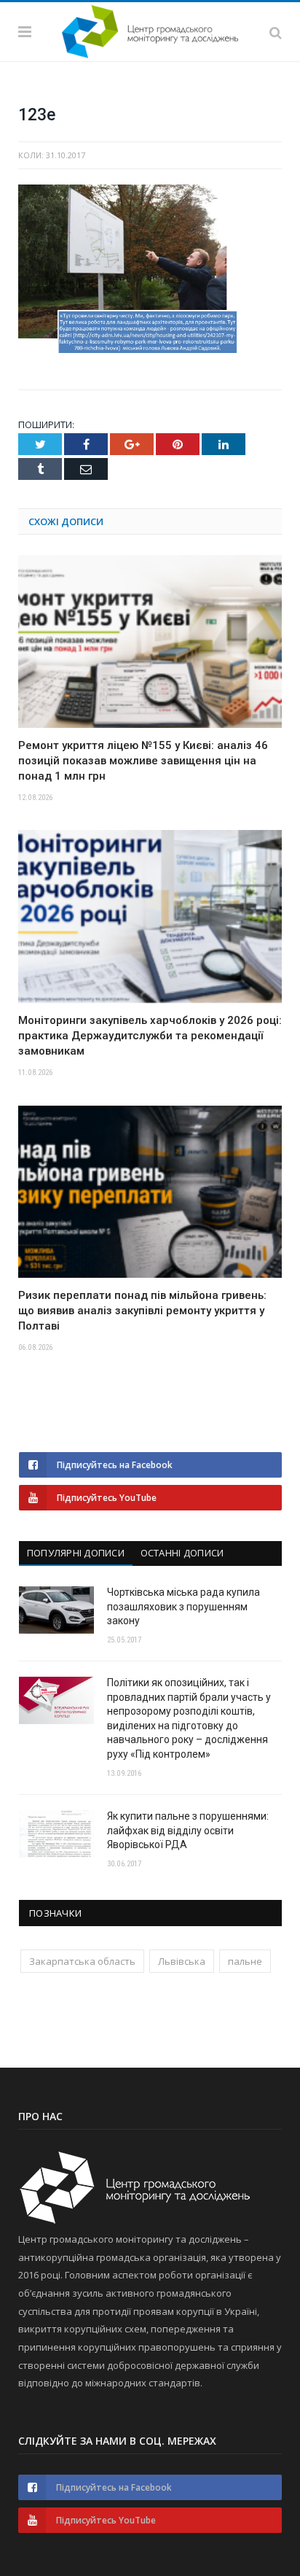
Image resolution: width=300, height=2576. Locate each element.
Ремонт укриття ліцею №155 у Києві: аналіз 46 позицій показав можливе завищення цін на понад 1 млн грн (143, 761)
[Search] (276, 31)
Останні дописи (182, 1553)
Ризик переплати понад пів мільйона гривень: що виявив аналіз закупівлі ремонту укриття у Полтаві (142, 1311)
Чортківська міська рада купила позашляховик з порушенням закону (183, 1606)
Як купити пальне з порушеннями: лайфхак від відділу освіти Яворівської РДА (188, 1830)
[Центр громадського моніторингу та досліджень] (150, 29)
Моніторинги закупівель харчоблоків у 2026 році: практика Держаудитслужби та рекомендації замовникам (150, 1036)
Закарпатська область (82, 1961)
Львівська (182, 1961)
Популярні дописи (76, 1553)
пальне (245, 1961)
